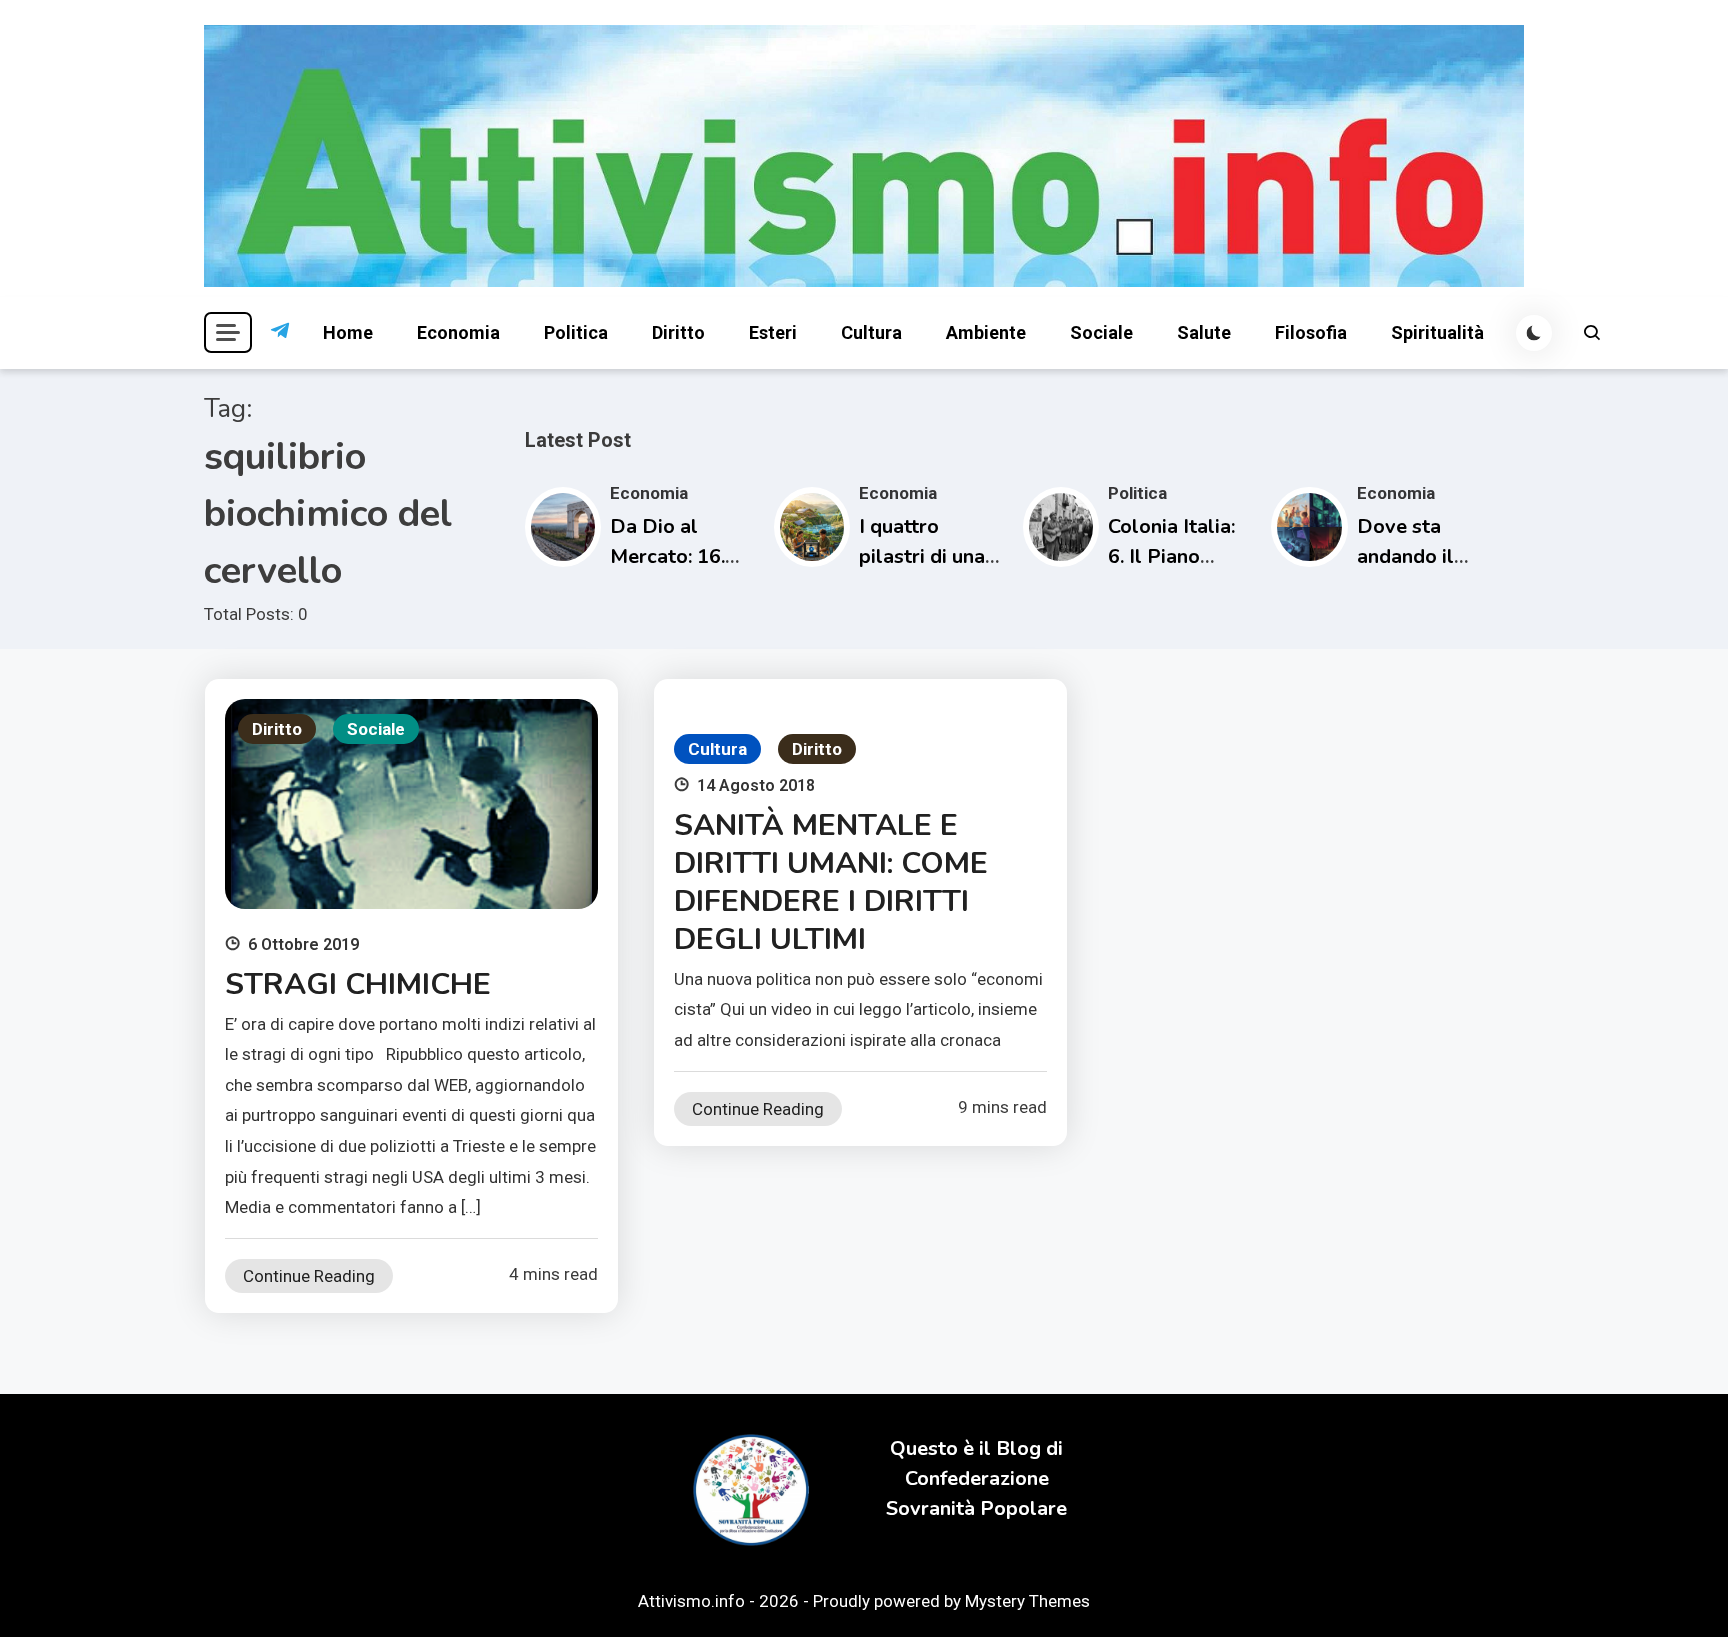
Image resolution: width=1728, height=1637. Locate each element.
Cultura (871, 332)
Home (348, 332)
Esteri (773, 332)
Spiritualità (1437, 332)
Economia (458, 332)
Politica (576, 332)
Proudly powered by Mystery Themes (951, 1601)
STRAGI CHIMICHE (358, 984)
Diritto (678, 332)
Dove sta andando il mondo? (1405, 556)
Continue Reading (309, 1276)
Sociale (1101, 332)
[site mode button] (1534, 333)
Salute (1204, 332)
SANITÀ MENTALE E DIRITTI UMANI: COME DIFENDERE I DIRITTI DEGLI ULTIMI (831, 882)
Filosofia (1311, 332)
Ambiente (986, 332)
